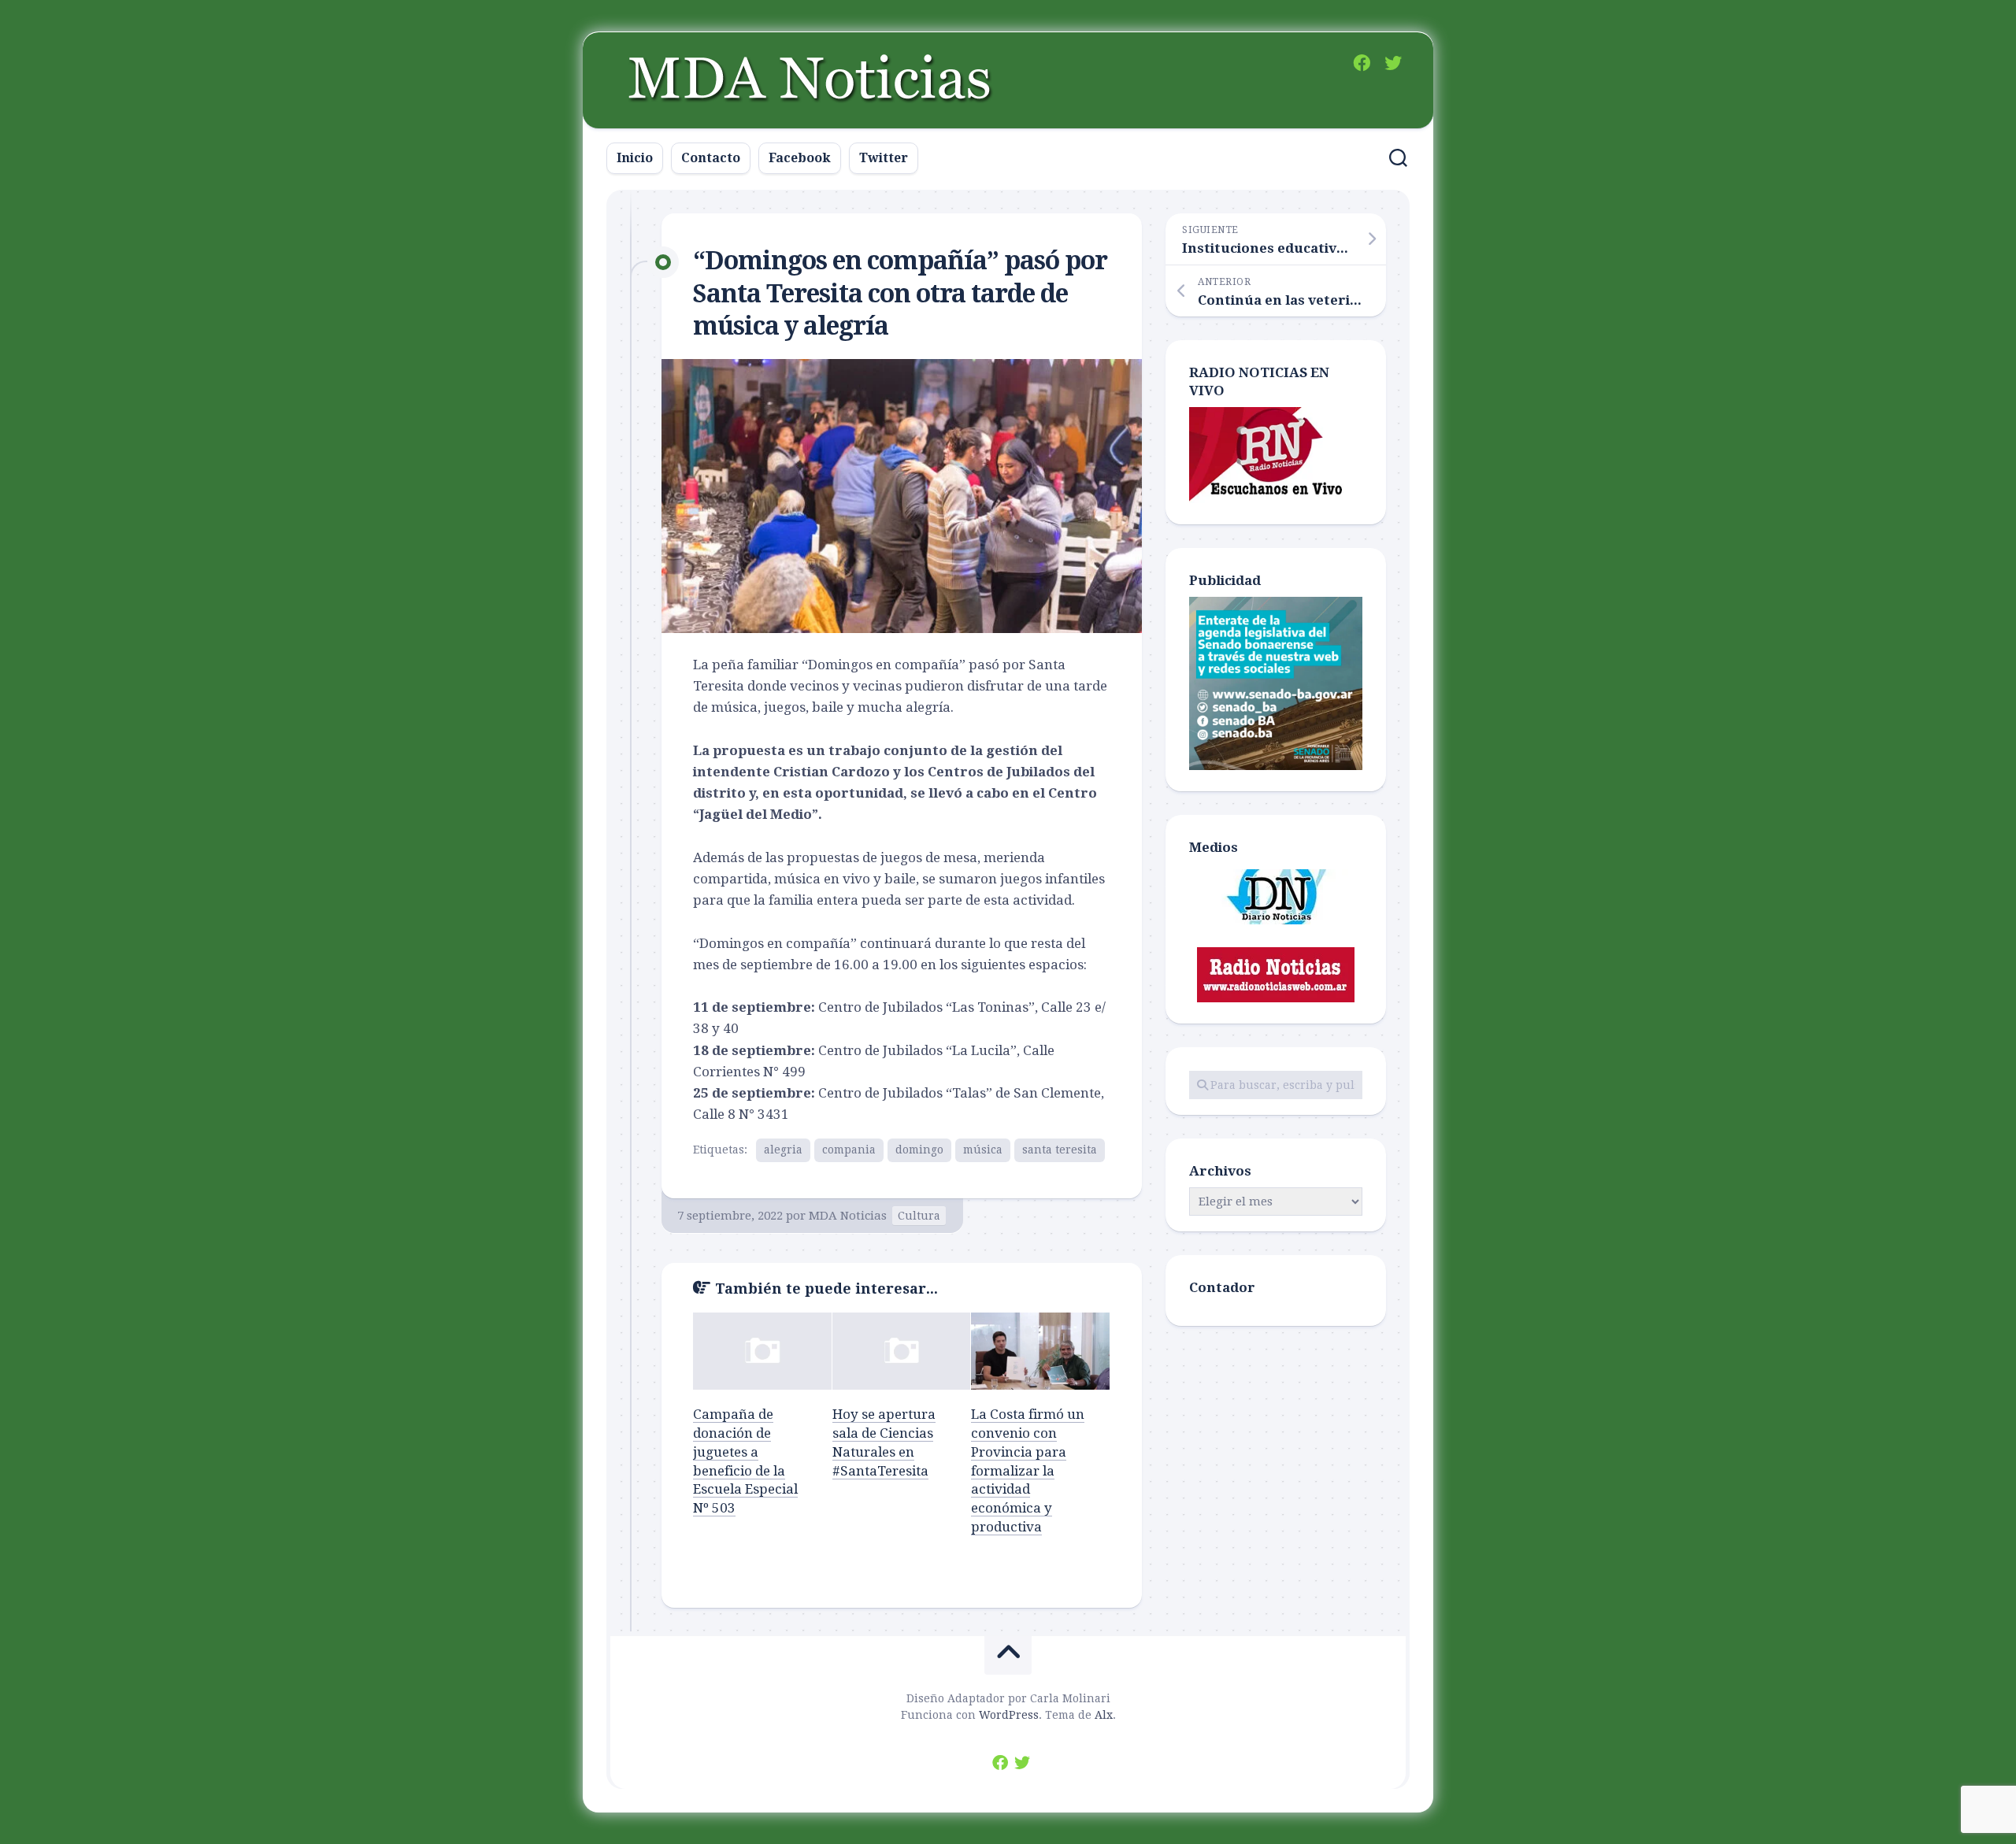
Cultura (919, 1216)
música (983, 1150)
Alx (1104, 1715)
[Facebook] (1362, 63)
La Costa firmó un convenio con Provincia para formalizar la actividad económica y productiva (1028, 1470)
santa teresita (1060, 1150)
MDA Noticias (848, 1216)
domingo (919, 1150)
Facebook (800, 158)
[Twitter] (1393, 63)
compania (849, 1150)
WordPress (1009, 1715)
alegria (783, 1150)
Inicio (635, 158)
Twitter (884, 158)
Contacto (711, 158)
